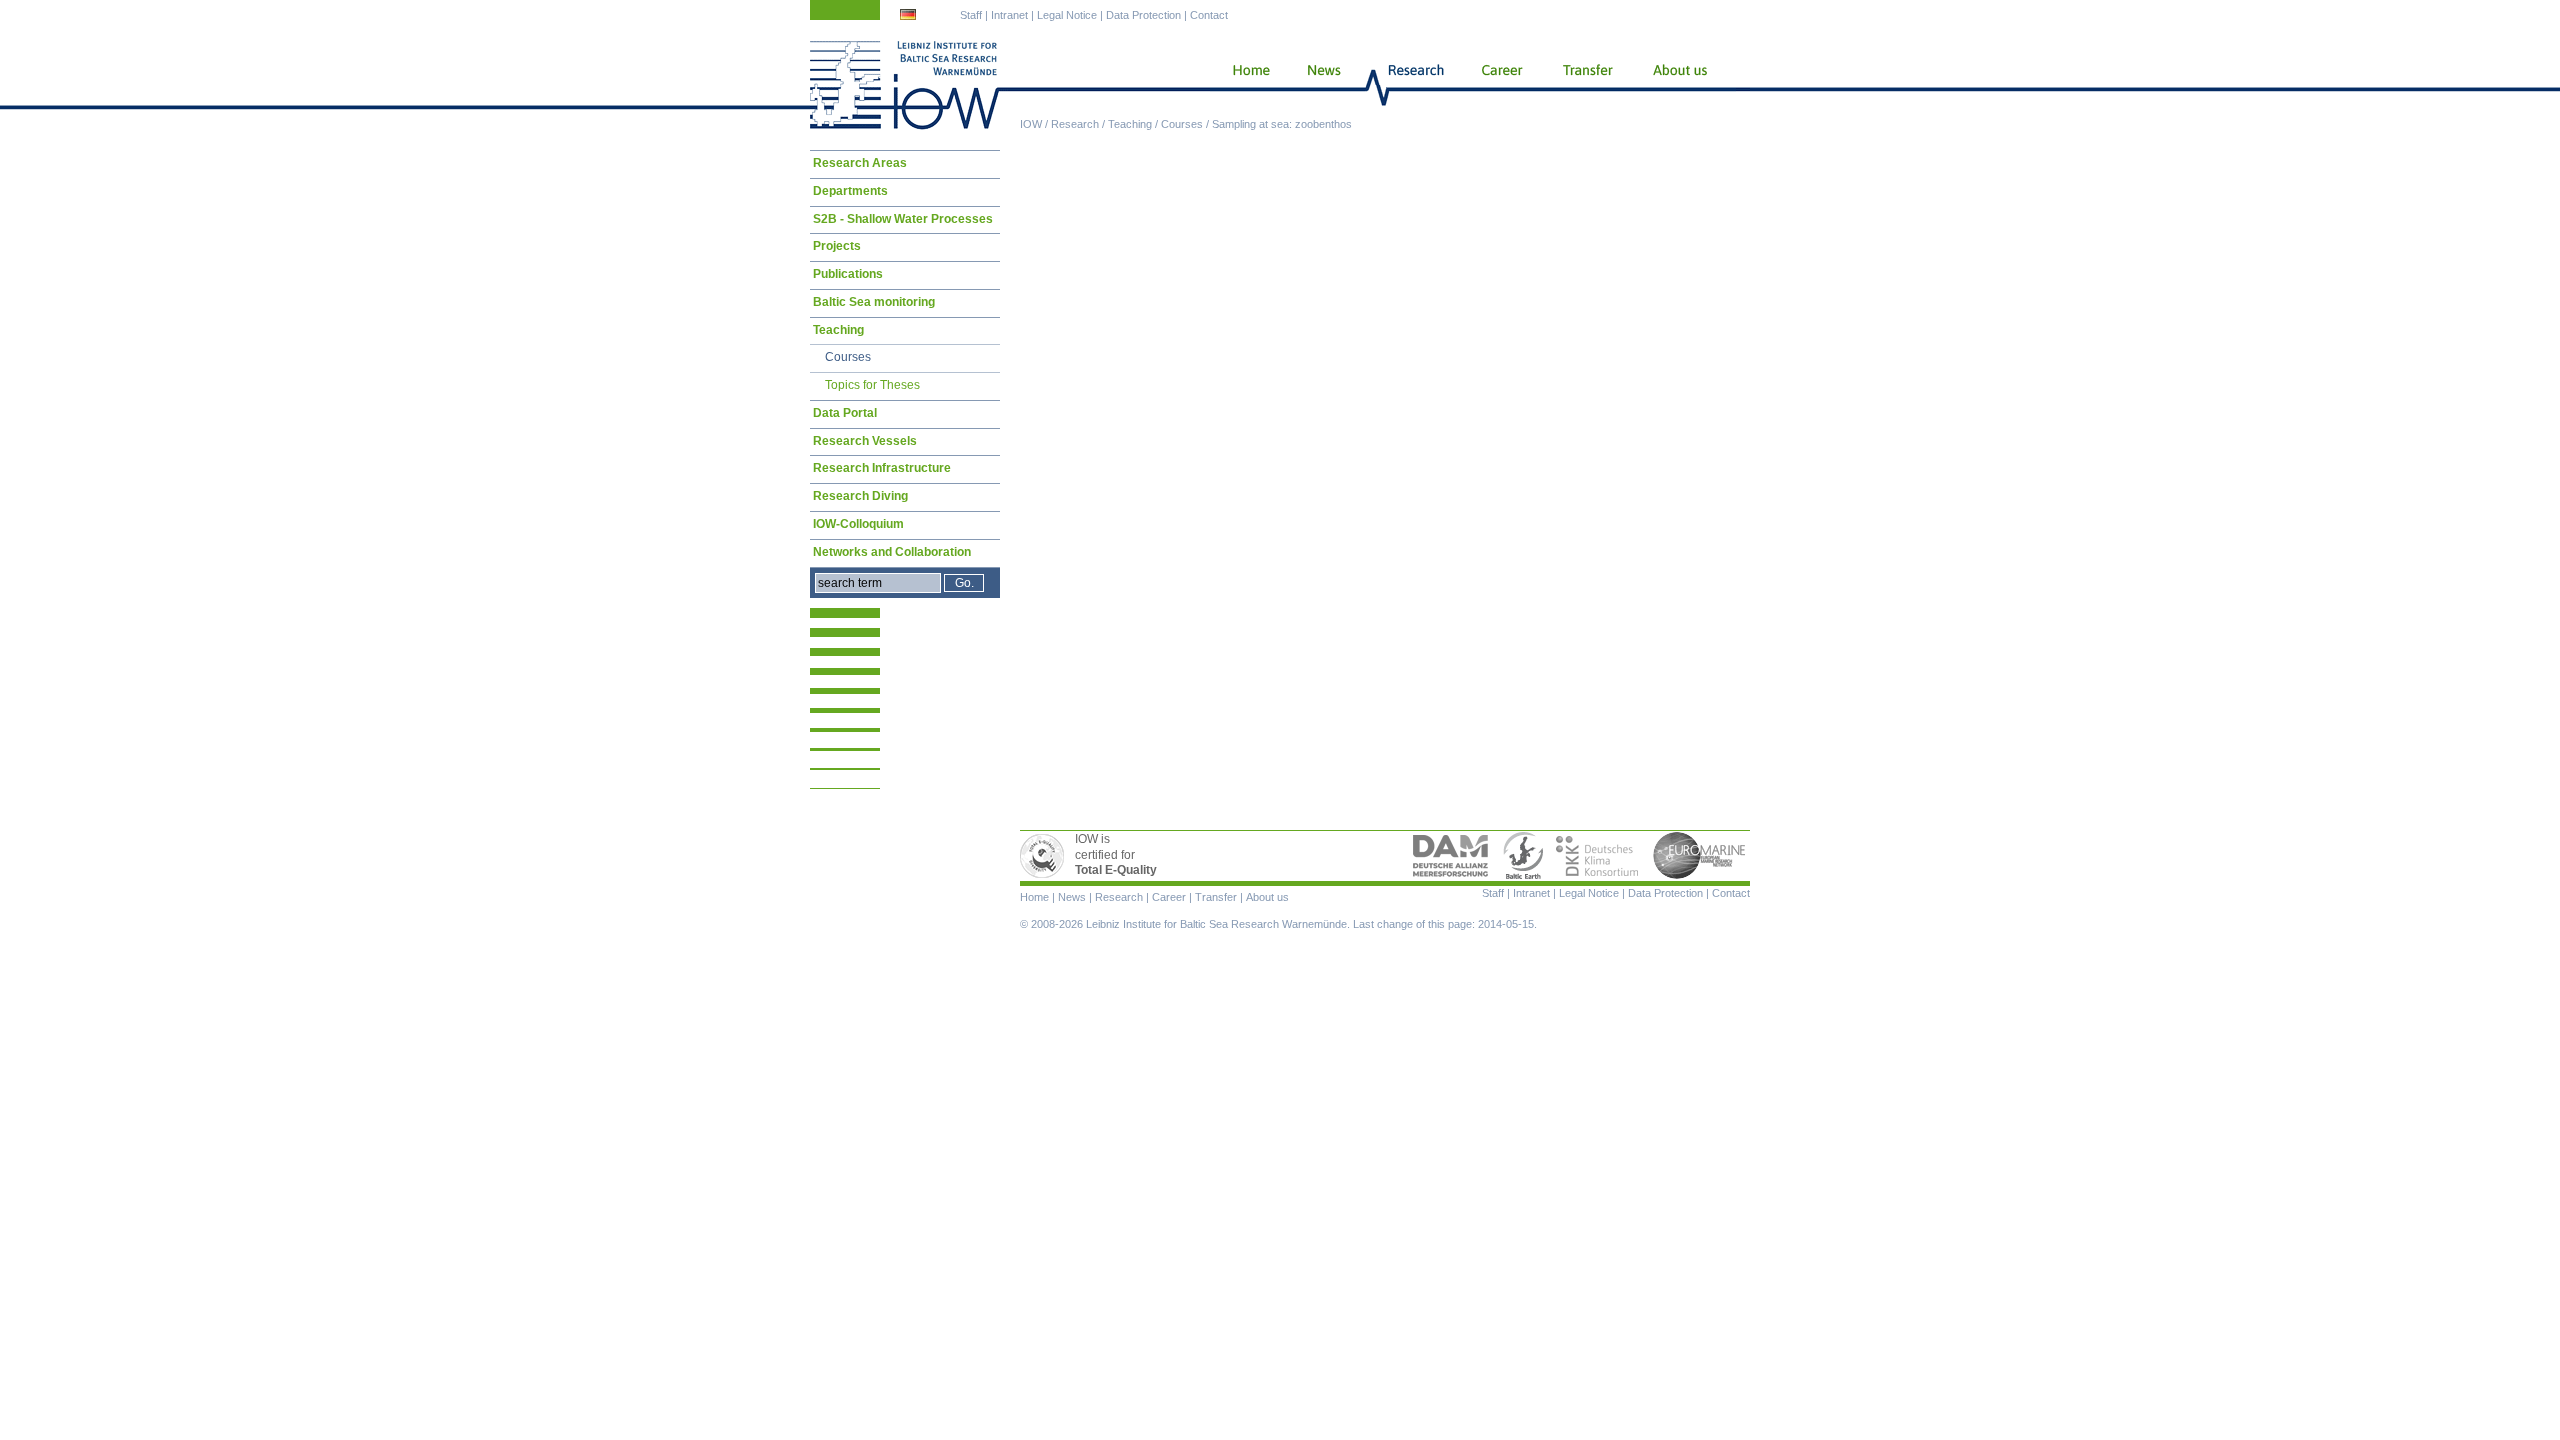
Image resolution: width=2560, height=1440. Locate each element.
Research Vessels (865, 441)
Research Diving (860, 496)
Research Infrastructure (882, 468)
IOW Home (905, 85)
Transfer (1586, 85)
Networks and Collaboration (892, 552)
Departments (850, 191)
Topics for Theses (872, 385)
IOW (1031, 124)
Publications (848, 274)
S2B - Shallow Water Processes (903, 219)
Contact (1209, 15)
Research (1075, 124)
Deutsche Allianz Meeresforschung (1451, 856)
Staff (971, 15)
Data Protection (1143, 15)
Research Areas (860, 163)
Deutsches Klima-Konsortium (1598, 856)
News (1321, 85)
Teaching (1130, 124)
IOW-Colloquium (858, 524)
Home (1243, 85)
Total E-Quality (1045, 856)
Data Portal (845, 413)
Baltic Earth (1523, 856)
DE (910, 17)
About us (1684, 85)
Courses (1182, 124)
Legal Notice (1067, 15)
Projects (837, 246)
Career (1500, 85)
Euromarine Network (1700, 856)
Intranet (1009, 15)
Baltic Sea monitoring (874, 302)
